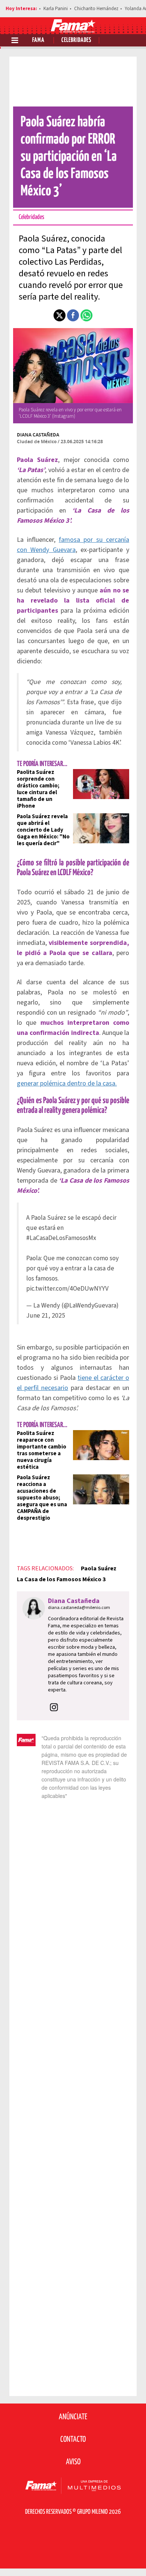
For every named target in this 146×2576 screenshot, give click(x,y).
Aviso (73, 2462)
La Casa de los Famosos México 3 (61, 1579)
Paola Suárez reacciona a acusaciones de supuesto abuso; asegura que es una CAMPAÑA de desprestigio (42, 1498)
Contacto (73, 2440)
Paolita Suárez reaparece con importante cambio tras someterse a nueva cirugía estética (42, 1450)
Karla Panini (56, 9)
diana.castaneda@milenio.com (79, 1608)
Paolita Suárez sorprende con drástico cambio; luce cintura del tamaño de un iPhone (38, 789)
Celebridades (76, 40)
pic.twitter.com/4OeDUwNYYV (67, 1289)
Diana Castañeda (38, 435)
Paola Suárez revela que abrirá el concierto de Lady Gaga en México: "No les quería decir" (43, 830)
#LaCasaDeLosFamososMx (61, 1238)
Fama (38, 40)
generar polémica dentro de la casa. (67, 1083)
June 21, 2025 (46, 1316)
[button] (60, 315)
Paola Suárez (99, 1568)
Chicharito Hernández (96, 9)
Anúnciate (73, 2417)
